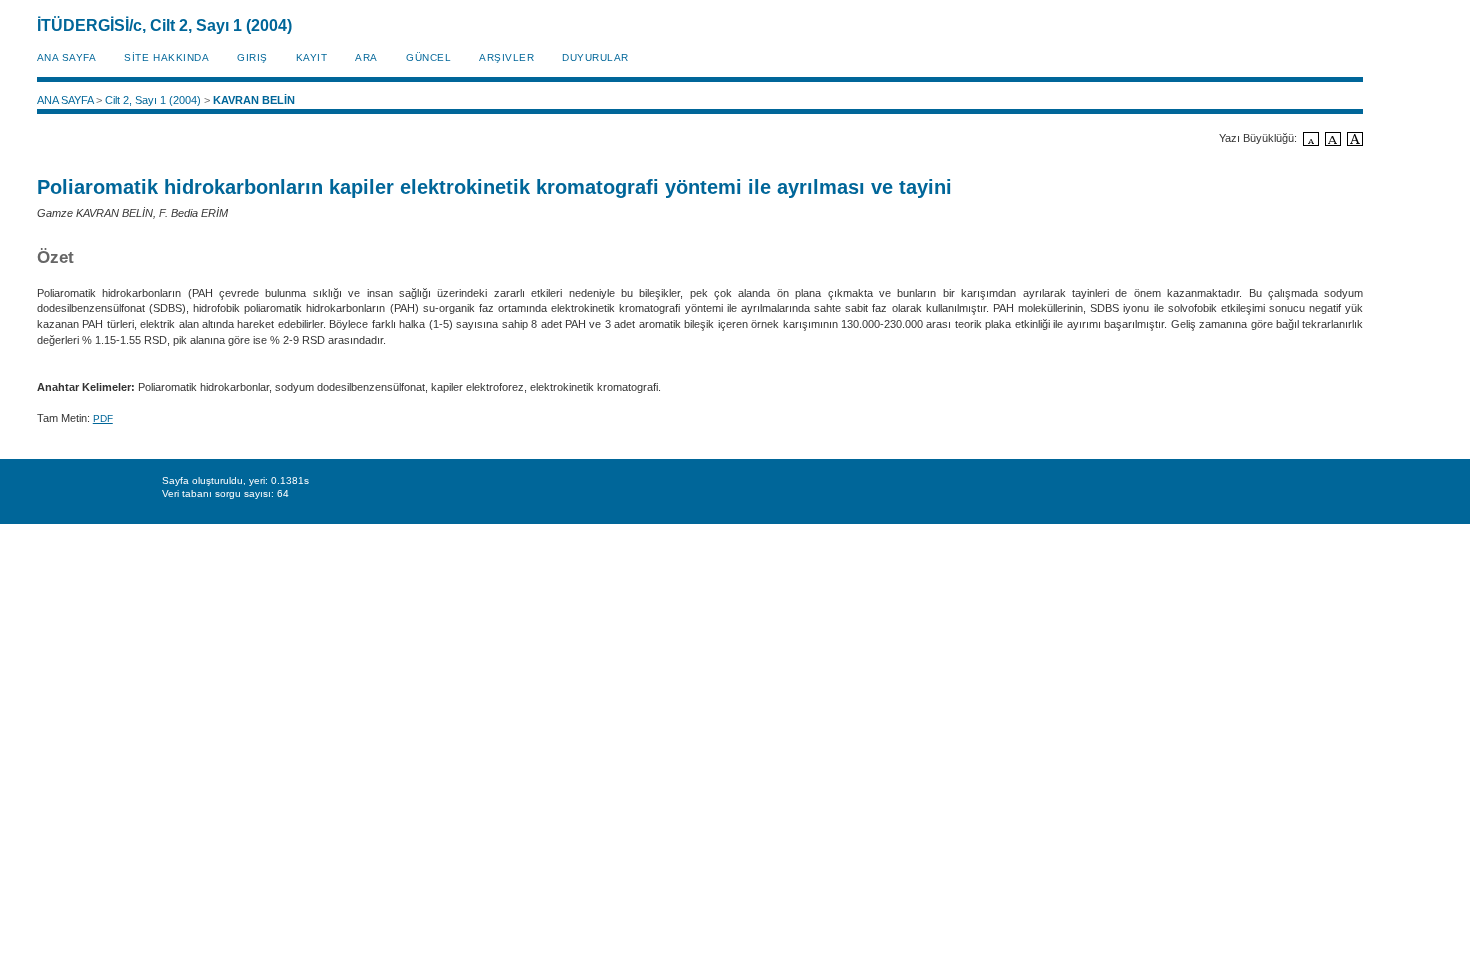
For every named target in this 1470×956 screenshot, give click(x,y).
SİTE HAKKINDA (166, 57)
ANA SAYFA (67, 57)
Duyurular (595, 57)
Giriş (252, 57)
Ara (366, 57)
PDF (103, 418)
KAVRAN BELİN (254, 100)
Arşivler (506, 57)
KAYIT (312, 57)
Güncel (428, 57)
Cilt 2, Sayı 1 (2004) (153, 100)
